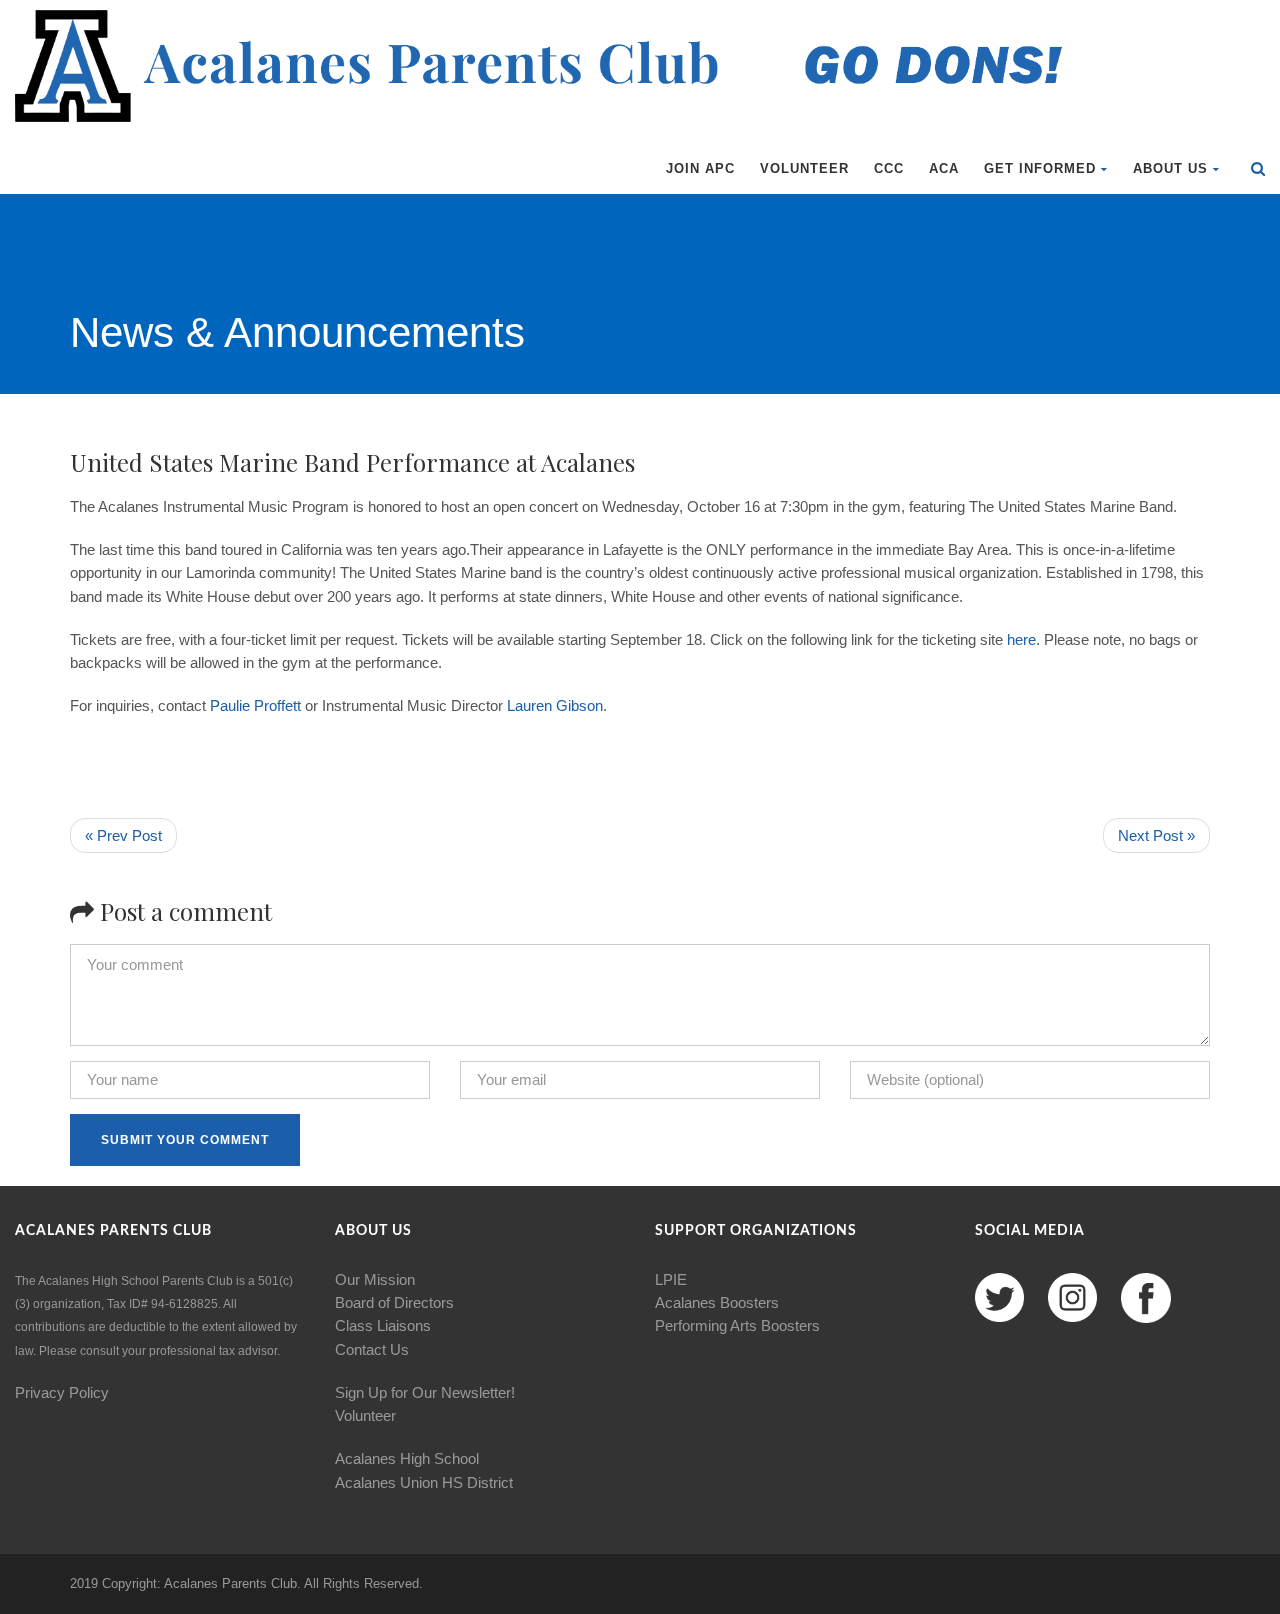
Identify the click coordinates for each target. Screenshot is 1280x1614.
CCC (889, 168)
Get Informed (1040, 168)
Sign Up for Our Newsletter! (425, 1392)
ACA (944, 168)
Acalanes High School (407, 1458)
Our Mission (375, 1279)
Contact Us (372, 1349)
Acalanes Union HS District (424, 1482)
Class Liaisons (383, 1325)
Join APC (700, 168)
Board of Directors (394, 1302)
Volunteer (804, 168)
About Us (1170, 168)
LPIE (671, 1279)
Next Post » (1156, 835)
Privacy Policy (62, 1392)
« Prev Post (123, 835)
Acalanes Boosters (717, 1302)
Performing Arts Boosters (737, 1325)
